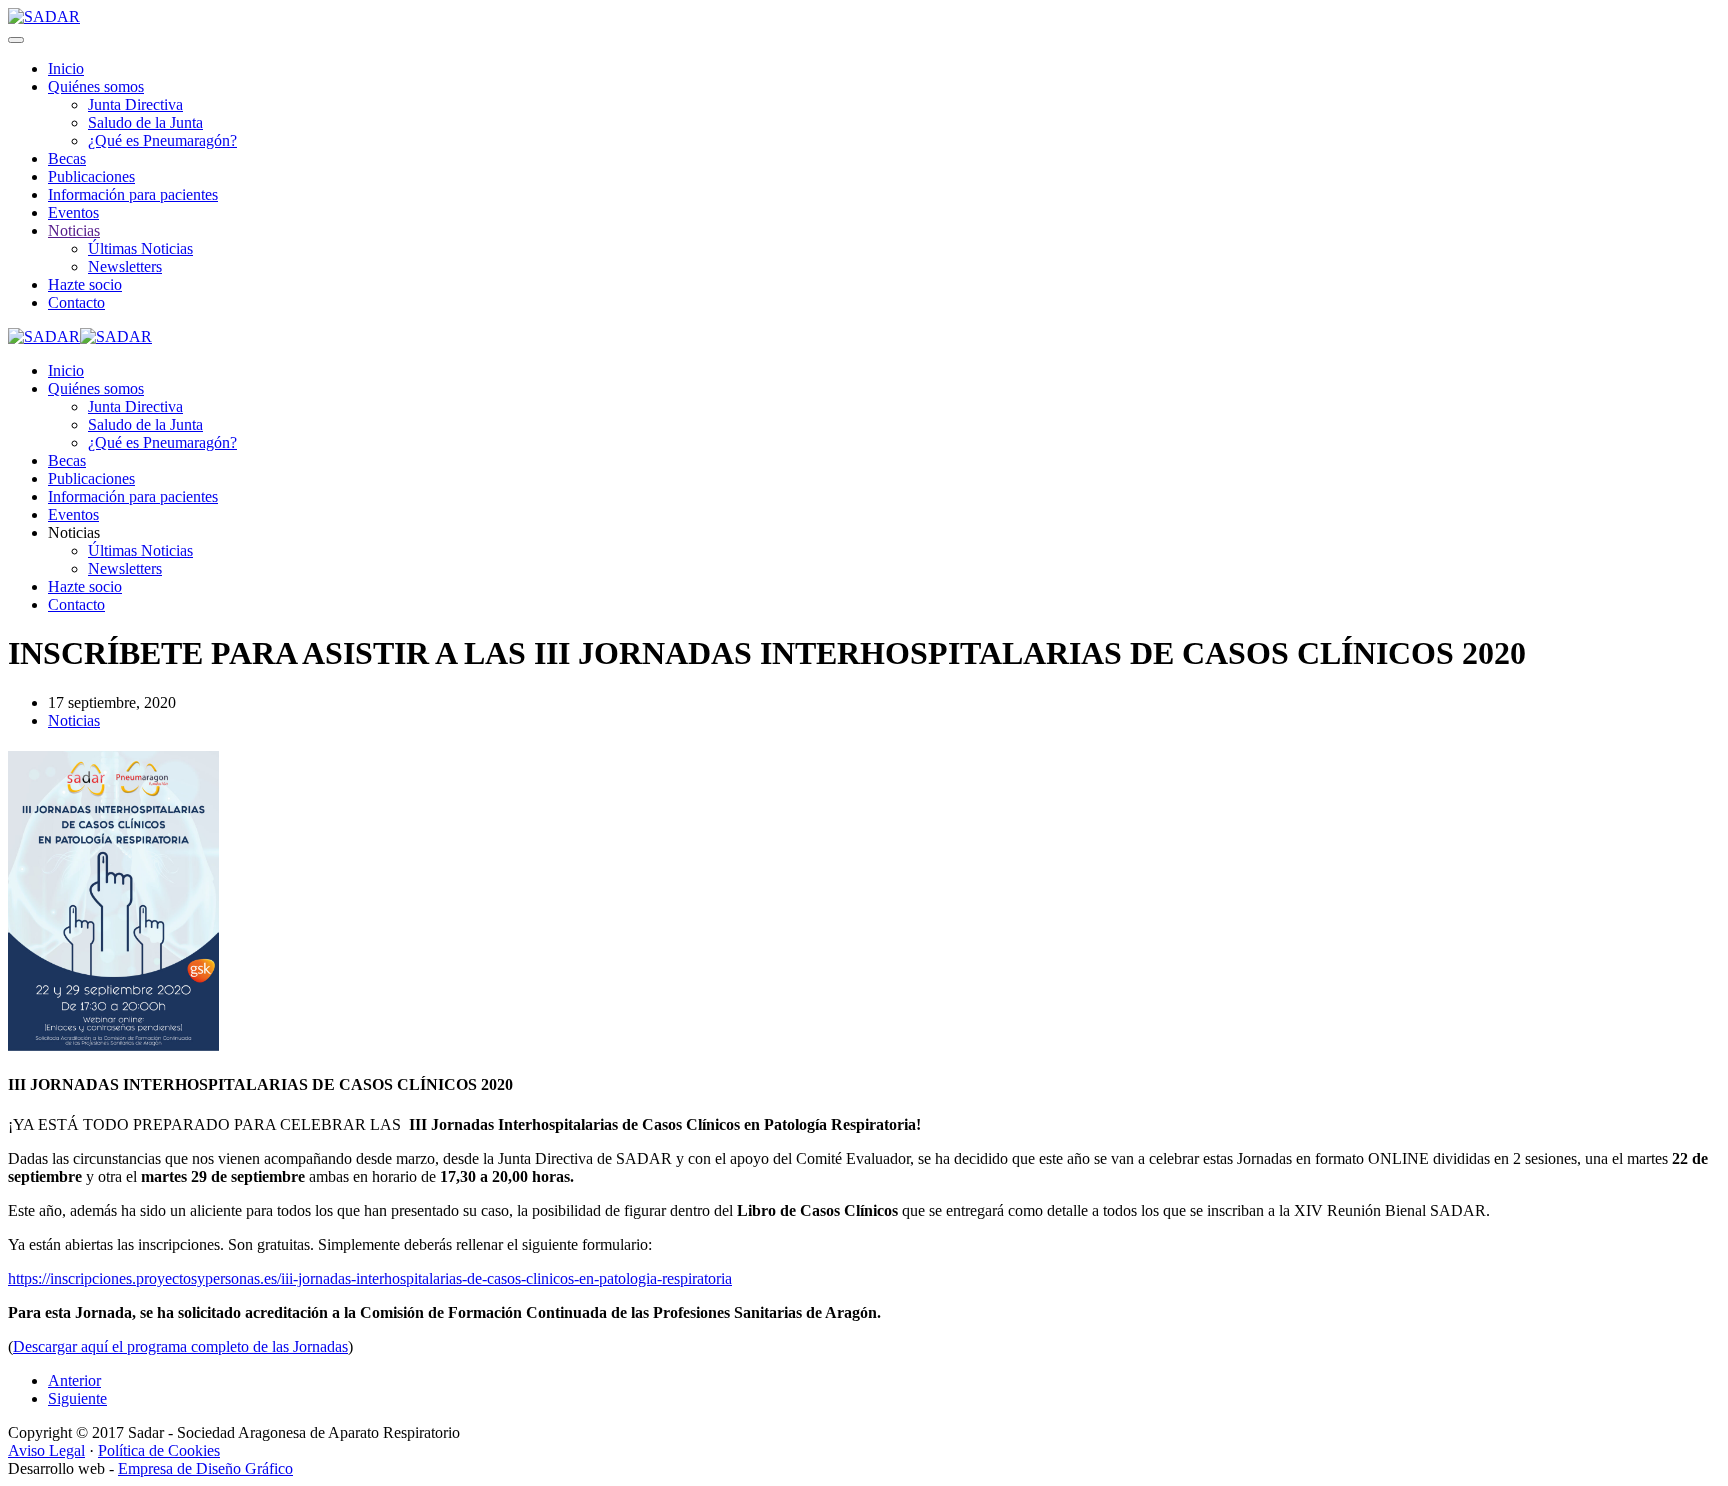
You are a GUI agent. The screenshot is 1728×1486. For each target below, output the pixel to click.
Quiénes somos (96, 86)
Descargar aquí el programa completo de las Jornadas (180, 1346)
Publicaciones (91, 176)
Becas (67, 158)
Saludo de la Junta (145, 122)
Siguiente (77, 1398)
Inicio (66, 68)
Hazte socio (85, 284)
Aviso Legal (46, 1450)
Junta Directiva (135, 104)
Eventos (73, 212)
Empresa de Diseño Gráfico (205, 1468)
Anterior (74, 1380)
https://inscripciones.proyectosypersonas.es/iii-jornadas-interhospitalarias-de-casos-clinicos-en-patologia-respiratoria (370, 1278)
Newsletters (125, 266)
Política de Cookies (159, 1450)
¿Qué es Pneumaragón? (162, 140)
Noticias (74, 230)
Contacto (76, 302)
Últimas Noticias (140, 248)
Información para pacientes (133, 194)
